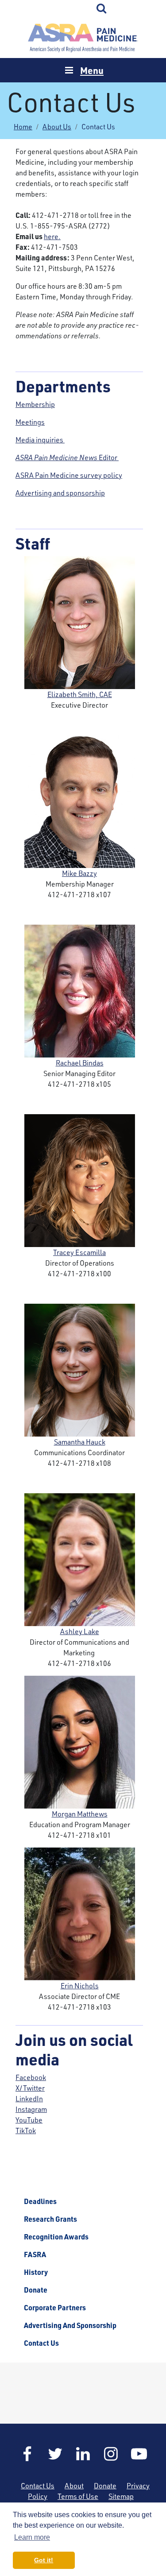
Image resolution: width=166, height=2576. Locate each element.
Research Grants (50, 2219)
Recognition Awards (56, 2237)
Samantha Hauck (80, 1442)
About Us (57, 127)
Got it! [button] (44, 2560)
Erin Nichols (80, 1986)
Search (102, 9)
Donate (36, 2290)
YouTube (29, 2120)
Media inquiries (40, 440)
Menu (92, 70)
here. (52, 236)
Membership (35, 404)
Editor (67, 457)
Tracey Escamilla (79, 1252)
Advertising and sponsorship (60, 493)
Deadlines (40, 2201)
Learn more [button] (32, 2537)
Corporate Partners (55, 2308)
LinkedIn (29, 2099)
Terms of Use (78, 2496)
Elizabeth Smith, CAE (80, 694)
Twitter (55, 2454)
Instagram (31, 2109)
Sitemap (121, 2496)
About (74, 2486)
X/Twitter (30, 2088)
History (36, 2272)
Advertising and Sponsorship (70, 2325)
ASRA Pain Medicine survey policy (69, 475)
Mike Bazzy (79, 873)
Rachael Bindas (80, 1063)
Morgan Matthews (80, 1814)
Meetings (30, 422)
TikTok (26, 2131)
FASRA (35, 2254)
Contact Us (41, 2343)
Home (83, 38)
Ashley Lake (80, 1631)
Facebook (31, 2077)
